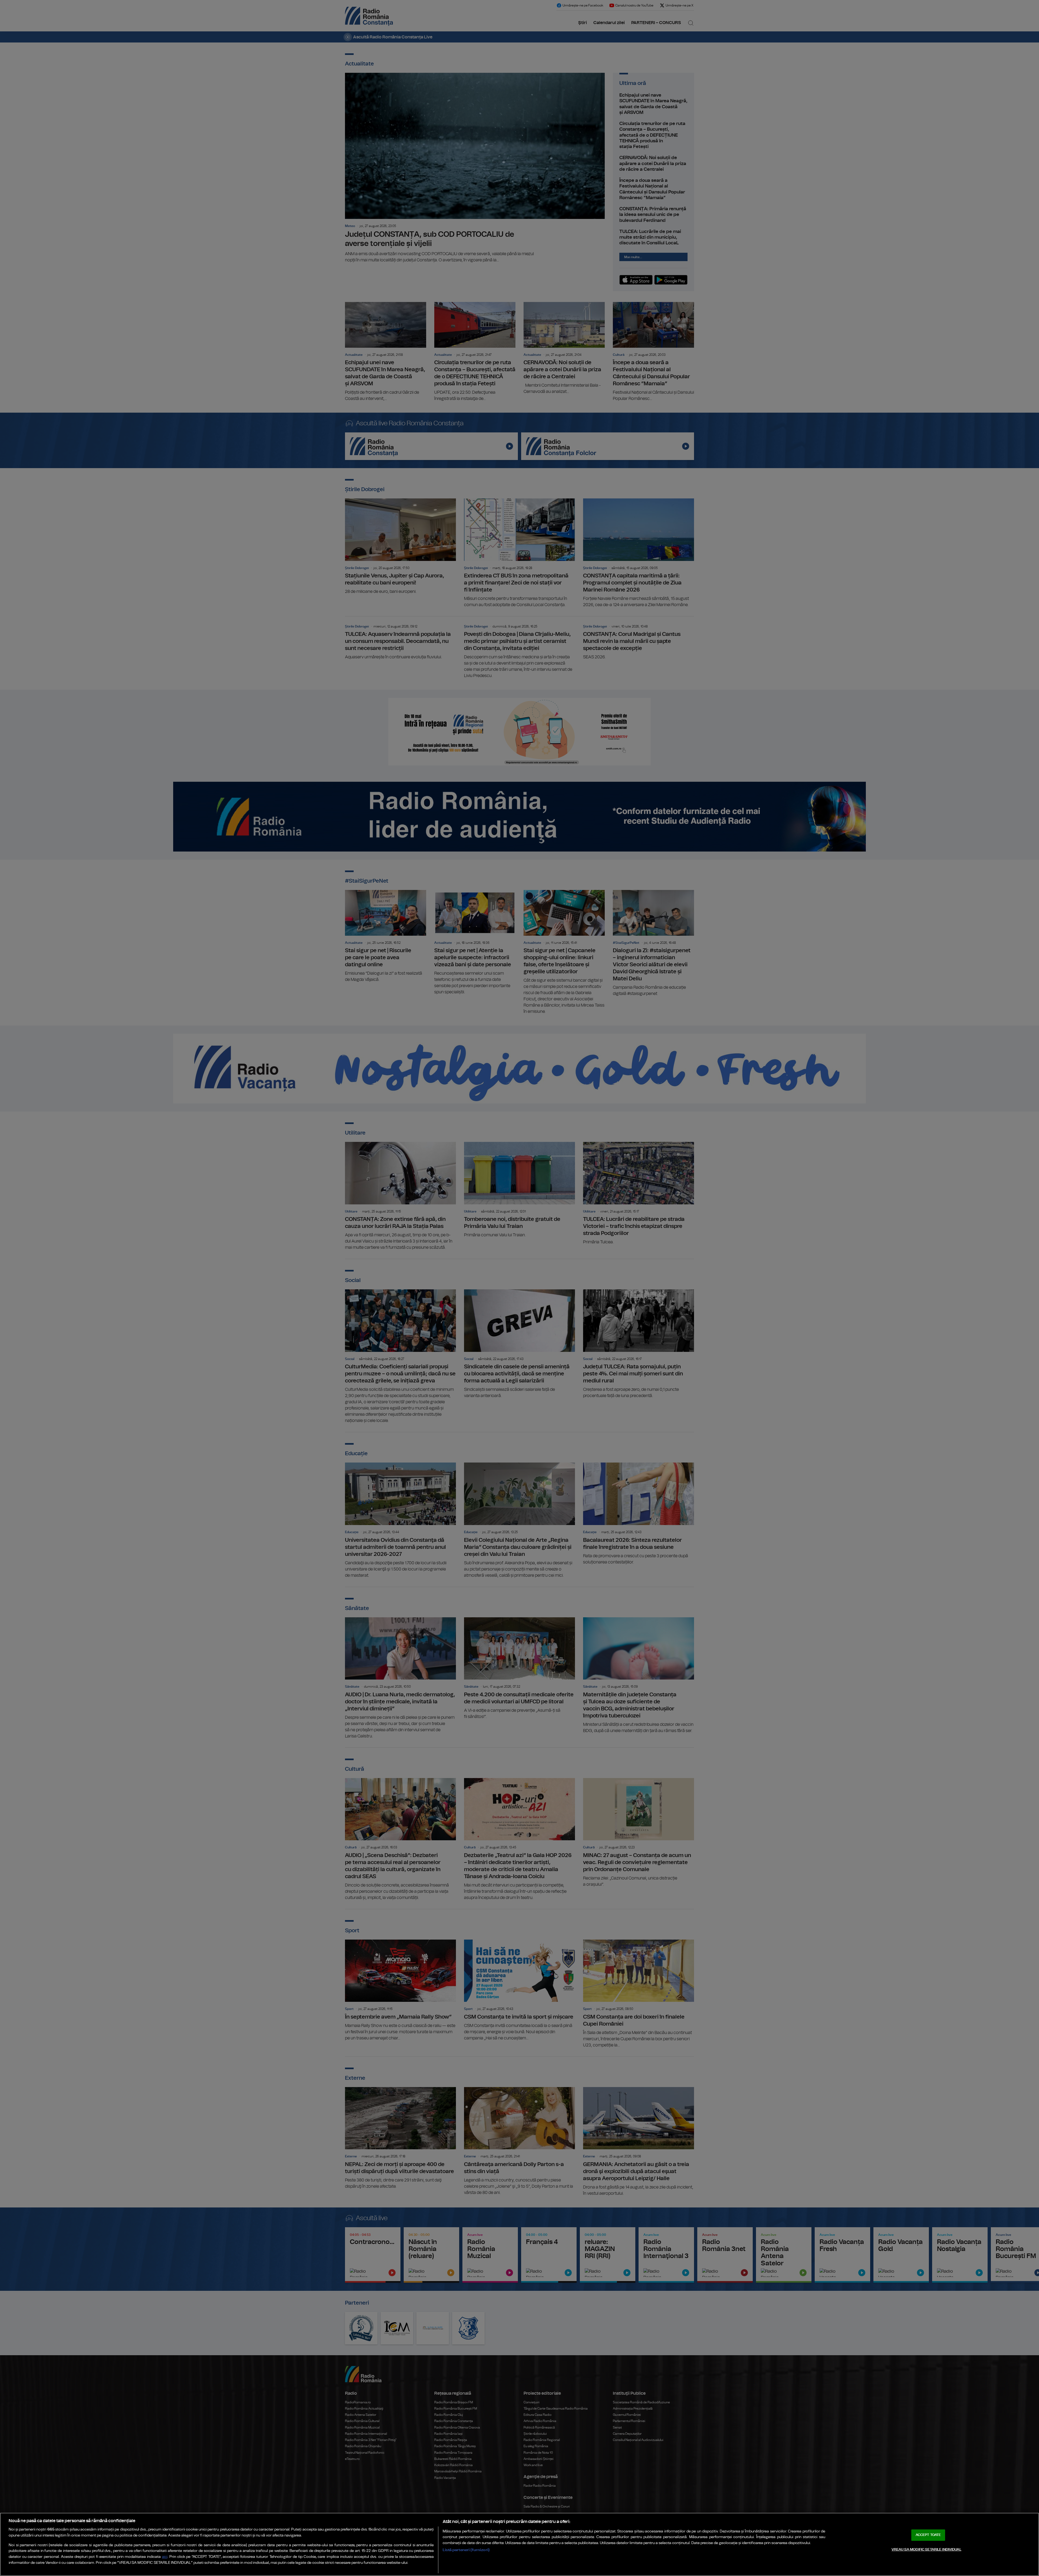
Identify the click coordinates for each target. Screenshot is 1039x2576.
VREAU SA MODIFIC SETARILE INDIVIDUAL (926, 2550)
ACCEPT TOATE (928, 2535)
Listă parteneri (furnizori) (466, 2550)
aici (165, 2557)
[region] (519, 2544)
